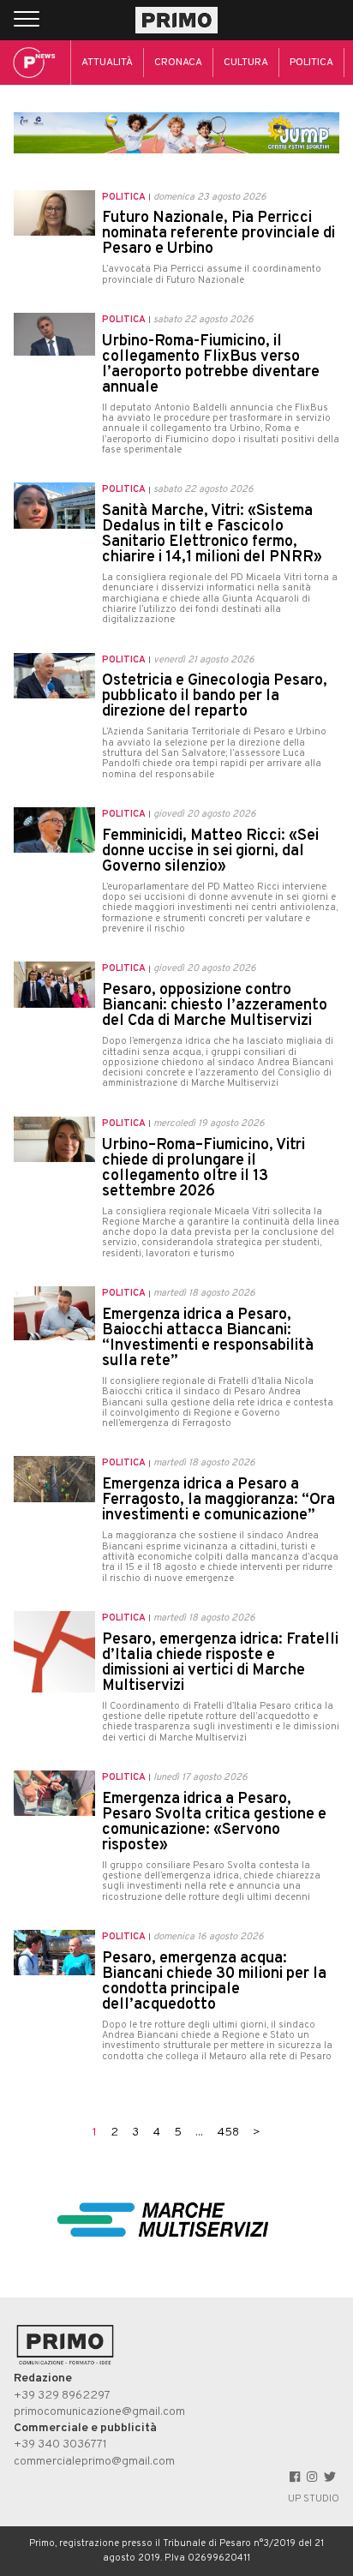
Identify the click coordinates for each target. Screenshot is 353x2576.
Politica (311, 63)
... (199, 2133)
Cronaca (178, 63)
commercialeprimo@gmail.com (94, 2462)
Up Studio (314, 2499)
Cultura (246, 63)
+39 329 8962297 (62, 2396)
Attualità (107, 63)
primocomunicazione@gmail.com (99, 2412)
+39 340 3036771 (60, 2444)
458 (228, 2133)
